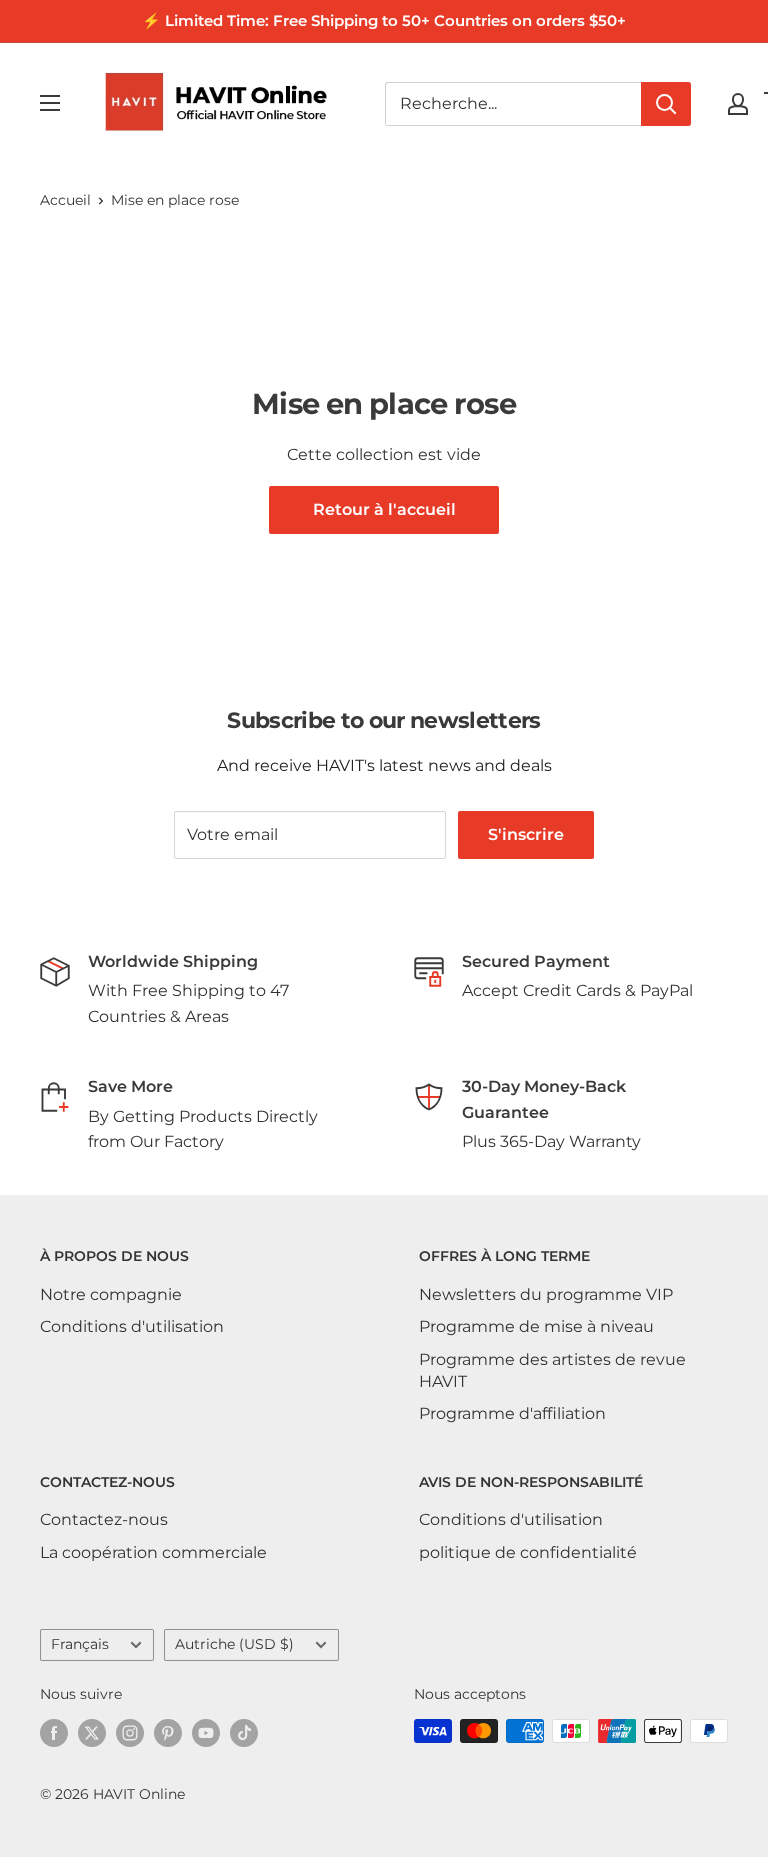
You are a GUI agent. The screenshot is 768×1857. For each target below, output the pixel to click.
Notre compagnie (111, 1294)
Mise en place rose (175, 200)
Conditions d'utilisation (132, 1326)
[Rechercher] (666, 104)
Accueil (65, 200)
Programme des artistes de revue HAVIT (552, 1370)
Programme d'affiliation (512, 1413)
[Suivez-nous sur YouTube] (206, 1733)
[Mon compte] (738, 104)
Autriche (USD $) (234, 1644)
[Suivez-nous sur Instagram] (130, 1733)
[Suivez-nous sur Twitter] (92, 1733)
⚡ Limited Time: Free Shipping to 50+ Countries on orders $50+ (384, 20)
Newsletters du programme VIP (546, 1294)
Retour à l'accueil (384, 509)
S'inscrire (526, 834)
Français (80, 1644)
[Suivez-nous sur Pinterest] (168, 1733)
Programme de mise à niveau (536, 1326)
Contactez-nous (104, 1519)
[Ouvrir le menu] (50, 103)
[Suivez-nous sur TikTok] (244, 1733)
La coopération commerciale (153, 1552)
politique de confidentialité (528, 1552)
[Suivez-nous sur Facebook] (54, 1733)
